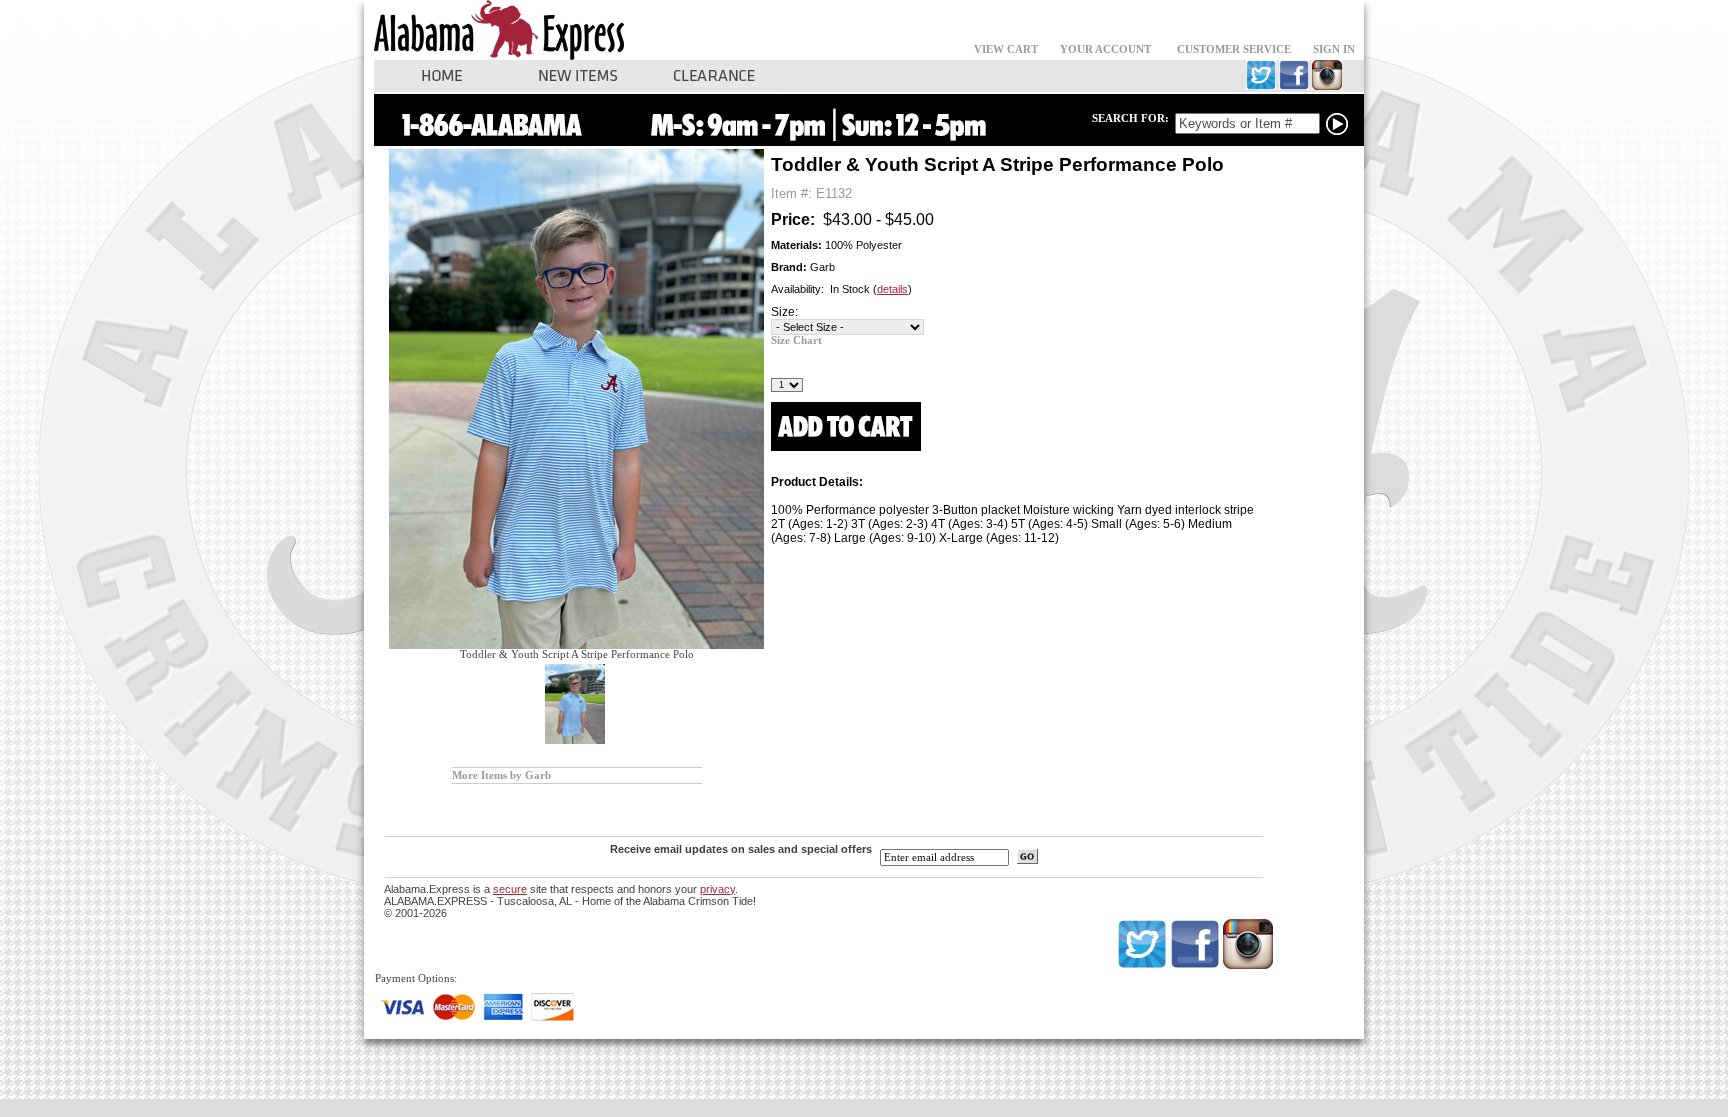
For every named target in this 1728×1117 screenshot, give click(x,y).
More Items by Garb (501, 775)
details (892, 289)
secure (510, 889)
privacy (717, 889)
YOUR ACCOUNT (1105, 49)
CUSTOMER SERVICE (1234, 49)
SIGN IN (1334, 49)
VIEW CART (1006, 49)
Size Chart (796, 340)
